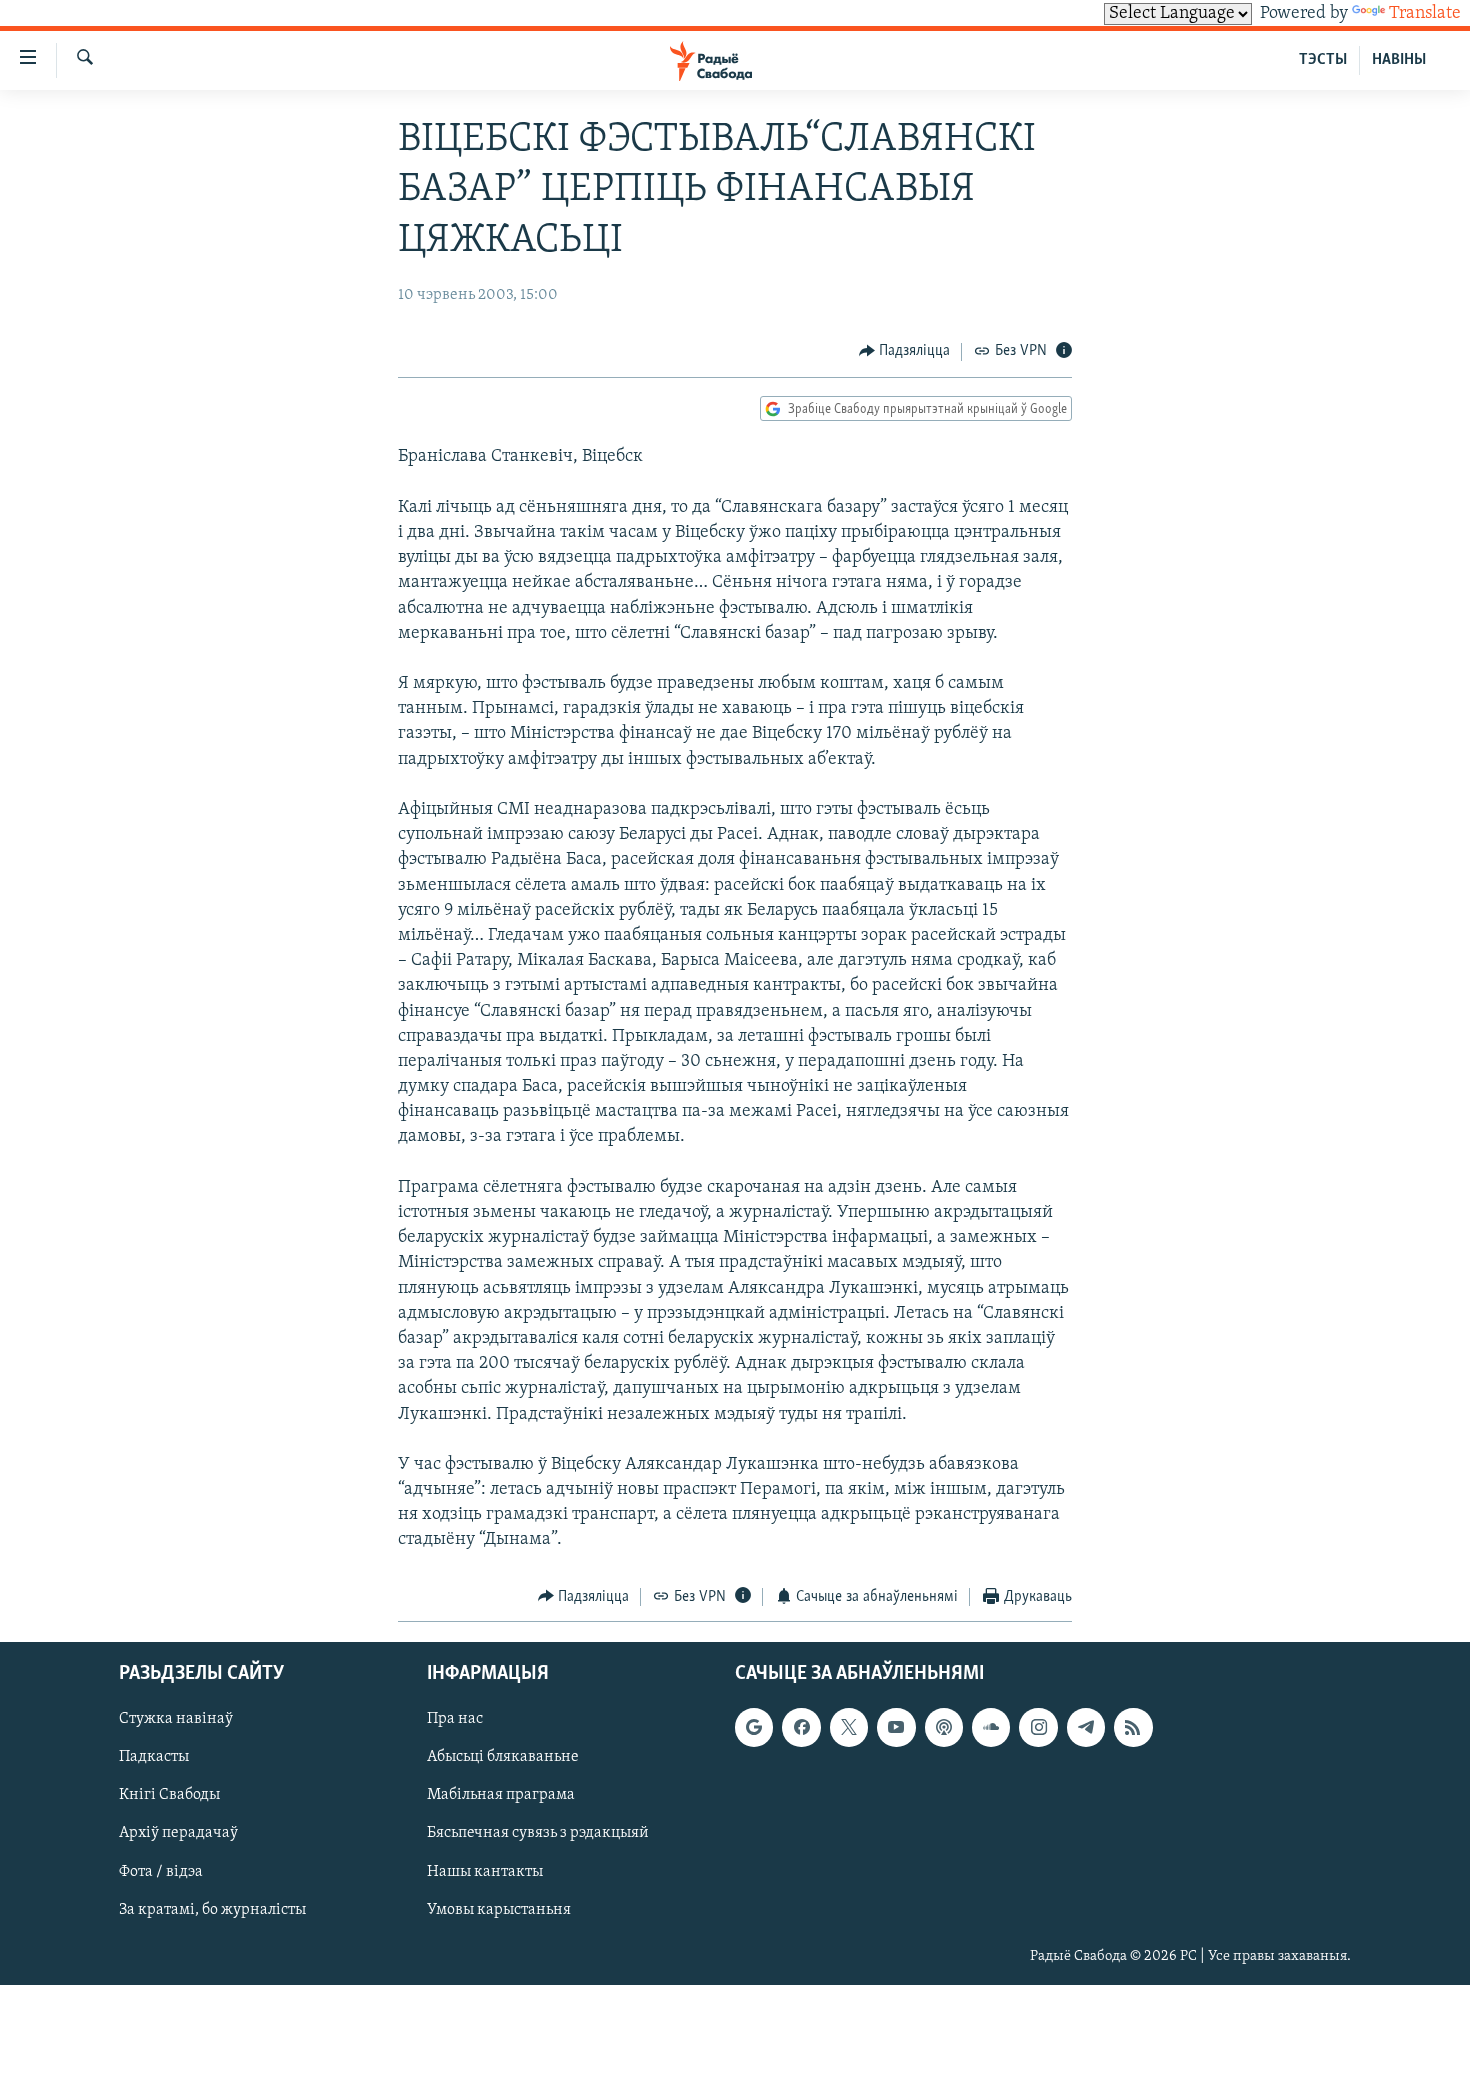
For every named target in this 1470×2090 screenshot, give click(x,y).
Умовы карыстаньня (499, 1910)
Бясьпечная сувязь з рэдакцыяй (538, 1834)
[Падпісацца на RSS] (1133, 1727)
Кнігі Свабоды (169, 1796)
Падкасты (154, 1758)
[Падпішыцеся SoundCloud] (991, 1727)
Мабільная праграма (501, 1796)
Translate (1425, 14)
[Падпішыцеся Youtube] (896, 1727)
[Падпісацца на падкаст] (944, 1727)
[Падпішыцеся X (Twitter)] (849, 1727)
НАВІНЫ (1399, 60)
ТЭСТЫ (1323, 60)
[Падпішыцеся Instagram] (1038, 1727)
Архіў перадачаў (178, 1834)
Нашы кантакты (485, 1872)
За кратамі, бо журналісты (212, 1910)
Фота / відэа (161, 1872)
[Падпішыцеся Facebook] (801, 1727)
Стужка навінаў (176, 1719)
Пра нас (455, 1719)
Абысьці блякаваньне (503, 1758)
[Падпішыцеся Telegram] (1086, 1727)
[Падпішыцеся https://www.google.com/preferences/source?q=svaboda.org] (754, 1727)
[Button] (905, 352)
